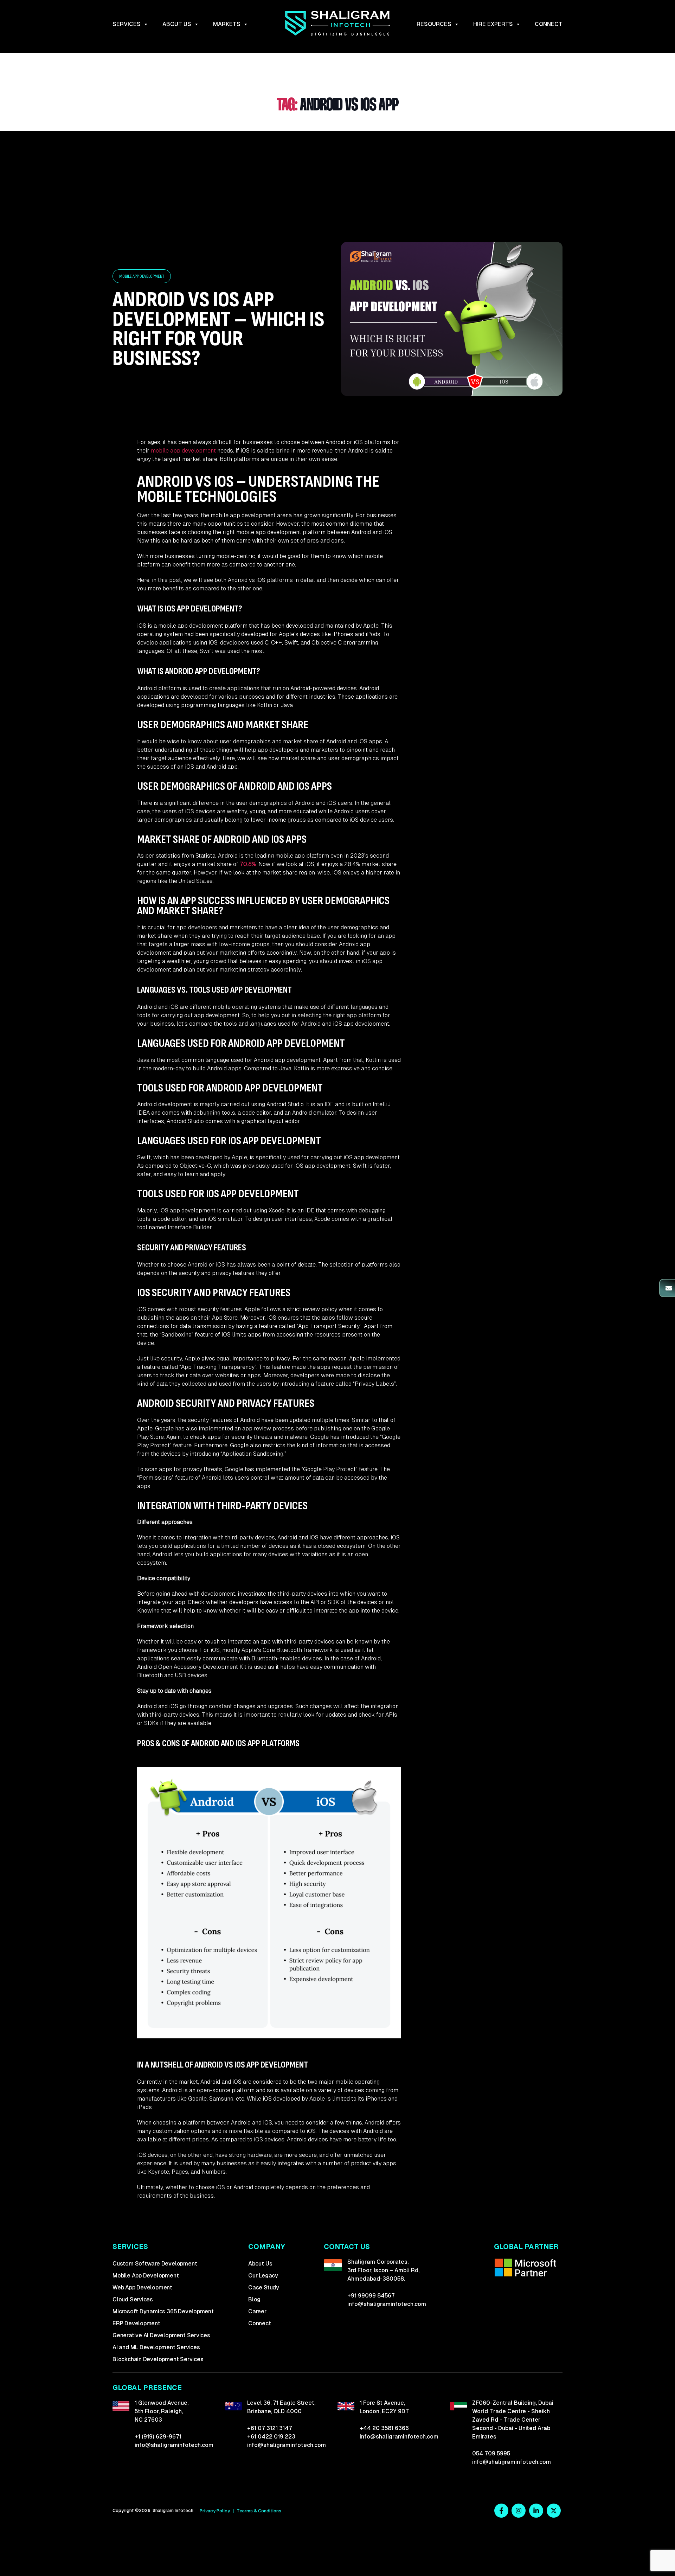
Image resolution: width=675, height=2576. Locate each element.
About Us (260, 2264)
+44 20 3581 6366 (384, 2428)
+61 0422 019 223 (271, 2437)
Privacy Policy (215, 2511)
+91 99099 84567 (371, 2296)
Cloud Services (133, 2299)
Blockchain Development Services (158, 2359)
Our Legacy (263, 2276)
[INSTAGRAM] (519, 2511)
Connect (549, 24)
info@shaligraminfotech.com (387, 2304)
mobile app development (183, 451)
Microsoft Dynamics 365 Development (163, 2311)
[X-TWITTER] (554, 2511)
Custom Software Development (155, 2264)
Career (257, 2311)
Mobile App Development (146, 2276)
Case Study (264, 2287)
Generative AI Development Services (161, 2335)
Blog (254, 2299)
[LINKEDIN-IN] (536, 2511)
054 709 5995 (491, 2453)
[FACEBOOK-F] (501, 2511)
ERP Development (136, 2323)
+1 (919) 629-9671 (158, 2437)
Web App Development (142, 2287)
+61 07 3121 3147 (270, 2428)
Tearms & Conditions (259, 2511)
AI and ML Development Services (156, 2347)
